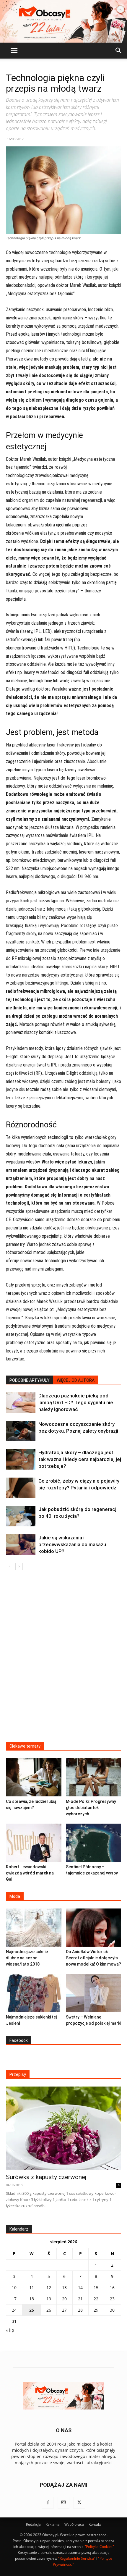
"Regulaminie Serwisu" (77, 2558)
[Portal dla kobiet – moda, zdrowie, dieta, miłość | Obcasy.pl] (63, 21)
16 (112, 2287)
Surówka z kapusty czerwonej (46, 2177)
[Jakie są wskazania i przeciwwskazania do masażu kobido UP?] (21, 1545)
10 (14, 2287)
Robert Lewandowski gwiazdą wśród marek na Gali (30, 1873)
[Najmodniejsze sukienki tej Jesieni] (34, 1993)
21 (80, 2299)
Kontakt (95, 2524)
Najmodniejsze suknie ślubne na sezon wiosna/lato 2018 (27, 1958)
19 (49, 2299)
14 (80, 2287)
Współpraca (74, 2524)
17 (14, 2299)
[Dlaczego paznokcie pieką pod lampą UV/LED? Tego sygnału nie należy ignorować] (21, 1403)
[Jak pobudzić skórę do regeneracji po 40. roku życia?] (21, 1516)
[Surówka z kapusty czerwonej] (63, 2128)
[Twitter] (79, 2503)
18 (32, 2299)
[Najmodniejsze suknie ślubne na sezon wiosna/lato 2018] (34, 1928)
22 (96, 2299)
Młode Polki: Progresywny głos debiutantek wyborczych (91, 1808)
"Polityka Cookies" (99, 2547)
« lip (10, 2330)
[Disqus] (63, 1660)
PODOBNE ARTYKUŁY (30, 1380)
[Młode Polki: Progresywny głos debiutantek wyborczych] (94, 1777)
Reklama (53, 2524)
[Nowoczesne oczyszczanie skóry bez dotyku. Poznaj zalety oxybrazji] (21, 1431)
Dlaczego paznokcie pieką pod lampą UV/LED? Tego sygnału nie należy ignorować (76, 1402)
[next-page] (19, 1566)
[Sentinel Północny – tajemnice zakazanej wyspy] (94, 1843)
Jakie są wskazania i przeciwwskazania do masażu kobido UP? (72, 1544)
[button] (14, 51)
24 (14, 2310)
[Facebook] (48, 2503)
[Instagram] (63, 2503)
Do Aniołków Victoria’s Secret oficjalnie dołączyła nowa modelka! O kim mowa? (93, 1958)
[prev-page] (10, 1566)
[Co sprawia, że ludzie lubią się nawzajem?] (34, 1777)
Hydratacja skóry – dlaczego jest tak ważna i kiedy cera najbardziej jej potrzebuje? (80, 1459)
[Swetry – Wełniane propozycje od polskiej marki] (94, 1993)
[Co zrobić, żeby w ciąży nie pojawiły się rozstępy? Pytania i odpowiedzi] (21, 1488)
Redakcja (33, 2524)
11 (32, 2287)
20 (64, 2299)
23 (112, 2299)
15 (96, 2287)
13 (64, 2287)
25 (32, 2310)
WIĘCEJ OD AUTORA (76, 1380)
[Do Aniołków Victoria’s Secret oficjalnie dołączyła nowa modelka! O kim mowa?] (94, 1928)
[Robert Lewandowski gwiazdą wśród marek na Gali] (34, 1843)
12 (49, 2287)
